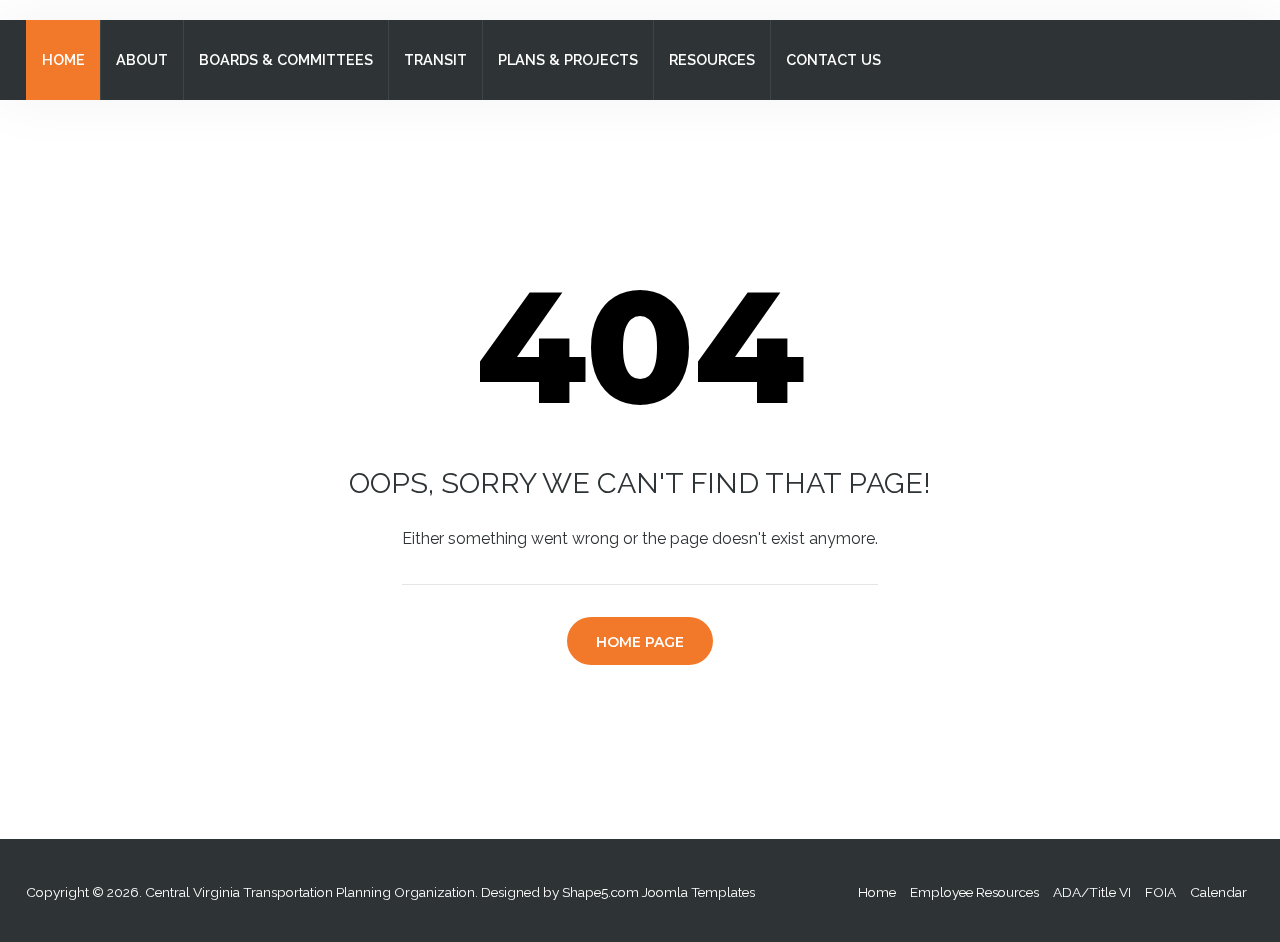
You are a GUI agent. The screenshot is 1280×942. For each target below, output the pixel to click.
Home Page (640, 642)
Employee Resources (974, 892)
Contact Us (833, 59)
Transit (435, 59)
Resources (712, 59)
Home (63, 59)
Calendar (1218, 892)
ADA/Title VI (1092, 892)
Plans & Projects (568, 59)
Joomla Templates (698, 892)
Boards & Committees (286, 59)
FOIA (1160, 892)
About (142, 59)
